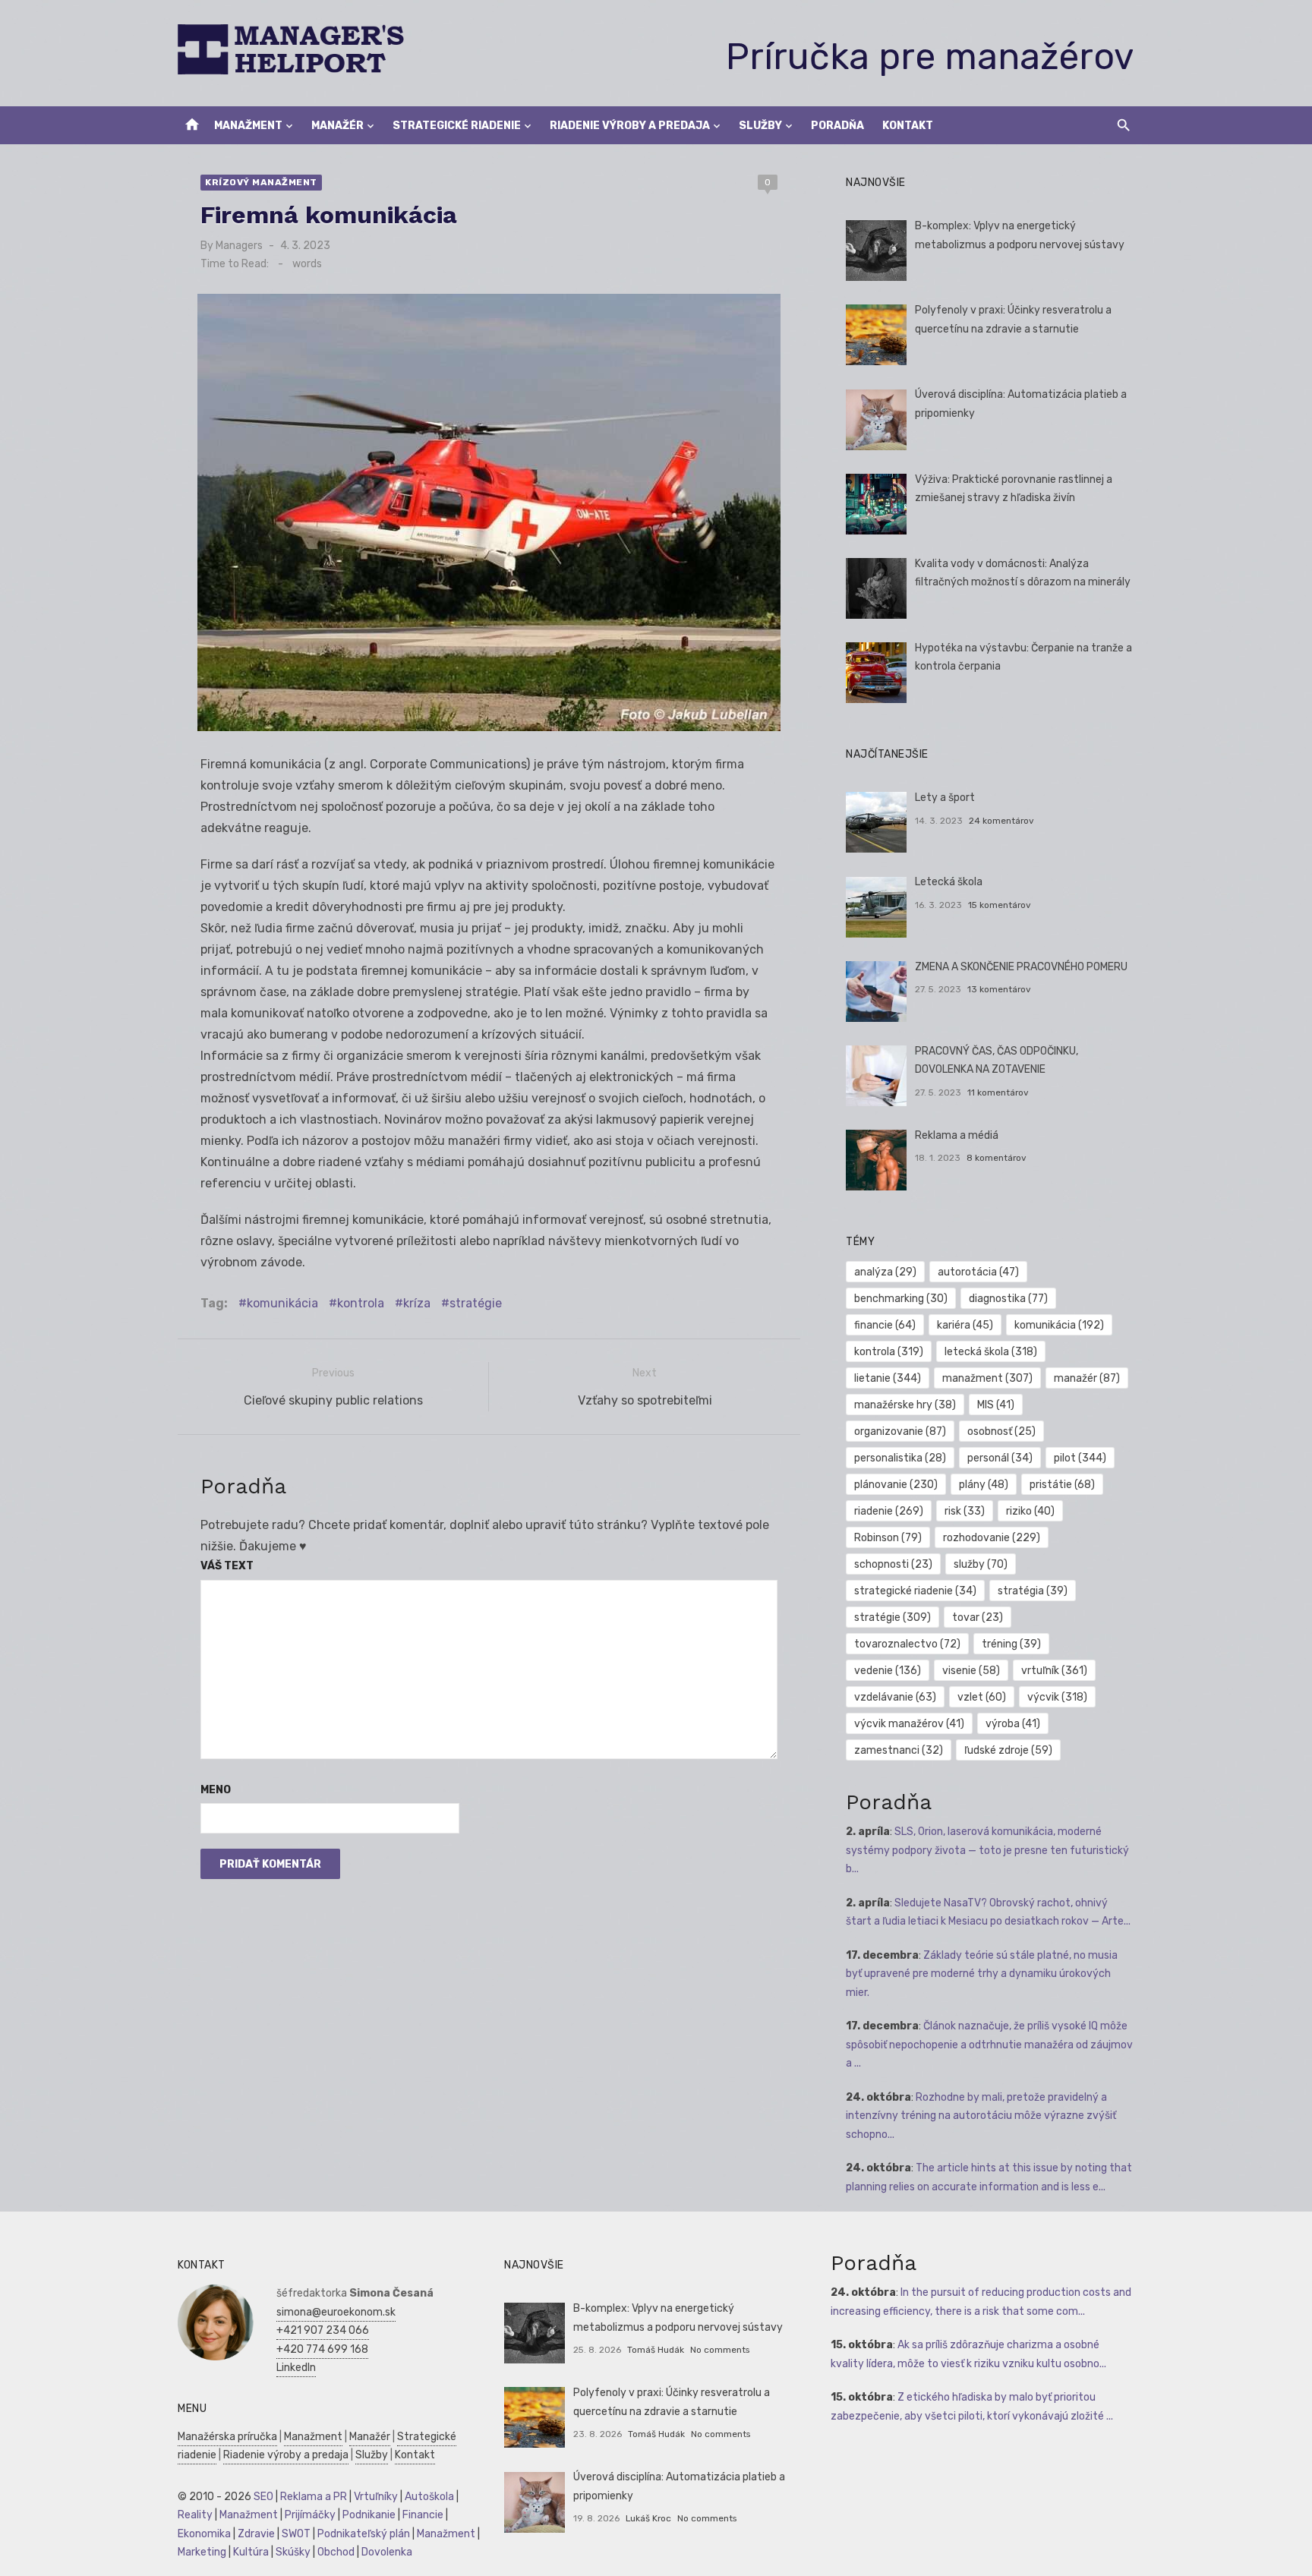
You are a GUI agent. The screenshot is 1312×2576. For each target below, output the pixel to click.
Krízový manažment (261, 182)
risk (965, 1511)
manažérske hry (905, 1405)
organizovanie (900, 1431)
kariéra (965, 1325)
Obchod (336, 2552)
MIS (996, 1405)
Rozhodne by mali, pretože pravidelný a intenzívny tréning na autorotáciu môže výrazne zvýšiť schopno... (981, 2116)
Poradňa (837, 126)
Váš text (227, 1566)
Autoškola (429, 2497)
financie (885, 1325)
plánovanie (896, 1485)
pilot (1080, 1458)
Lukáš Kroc (648, 2518)
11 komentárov (998, 1093)
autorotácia (978, 1272)
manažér (1087, 1378)
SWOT (296, 2534)
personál (1000, 1458)
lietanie (888, 1378)
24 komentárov (1001, 821)
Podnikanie (369, 2515)
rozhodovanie (992, 1538)
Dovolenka (387, 2552)
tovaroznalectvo (907, 1644)
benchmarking (901, 1299)
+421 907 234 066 (323, 2330)
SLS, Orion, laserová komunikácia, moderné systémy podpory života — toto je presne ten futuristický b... (987, 1850)
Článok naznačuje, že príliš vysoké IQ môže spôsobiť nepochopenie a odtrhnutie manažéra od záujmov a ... (989, 2045)
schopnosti (893, 1564)
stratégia (1033, 1591)
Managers (239, 246)
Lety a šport (945, 798)
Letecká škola (949, 882)
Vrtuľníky (376, 2497)
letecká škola (991, 1352)
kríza (417, 1303)
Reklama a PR (314, 2497)
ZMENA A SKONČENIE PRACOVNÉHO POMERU (1021, 967)
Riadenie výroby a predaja (630, 126)
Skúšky (293, 2552)
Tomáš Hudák (656, 2350)
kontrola (361, 1303)
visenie (971, 1671)
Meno (216, 1790)
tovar (978, 1617)
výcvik (1057, 1697)
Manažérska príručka (227, 2437)
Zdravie (256, 2534)
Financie (423, 2515)
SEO (263, 2497)
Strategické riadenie (457, 126)
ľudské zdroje (1008, 1750)
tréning (1011, 1644)
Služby (760, 126)
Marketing (202, 2552)
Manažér (337, 126)
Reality (195, 2515)
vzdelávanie (895, 1697)
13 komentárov (999, 989)
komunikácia (282, 1303)
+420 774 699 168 (322, 2349)
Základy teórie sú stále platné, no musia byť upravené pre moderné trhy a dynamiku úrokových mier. (982, 1974)
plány (984, 1485)
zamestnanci (899, 1750)
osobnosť (1001, 1431)
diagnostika (1008, 1299)
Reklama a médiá (957, 1135)
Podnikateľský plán (364, 2534)
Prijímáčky (310, 2515)
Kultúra (251, 2552)
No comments (720, 2350)
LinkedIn (296, 2368)
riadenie (889, 1511)
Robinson (888, 1538)
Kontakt (908, 126)
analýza (885, 1272)
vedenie (888, 1671)
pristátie (1062, 1485)
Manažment (248, 126)
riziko (1030, 1511)
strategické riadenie (915, 1591)
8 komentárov (997, 1158)
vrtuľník (1054, 1671)
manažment (987, 1378)
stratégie (476, 1303)
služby (981, 1564)
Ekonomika (204, 2534)
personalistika (900, 1458)
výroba (1013, 1724)
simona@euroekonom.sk (336, 2312)
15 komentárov (1000, 905)
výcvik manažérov (909, 1724)
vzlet (982, 1697)
